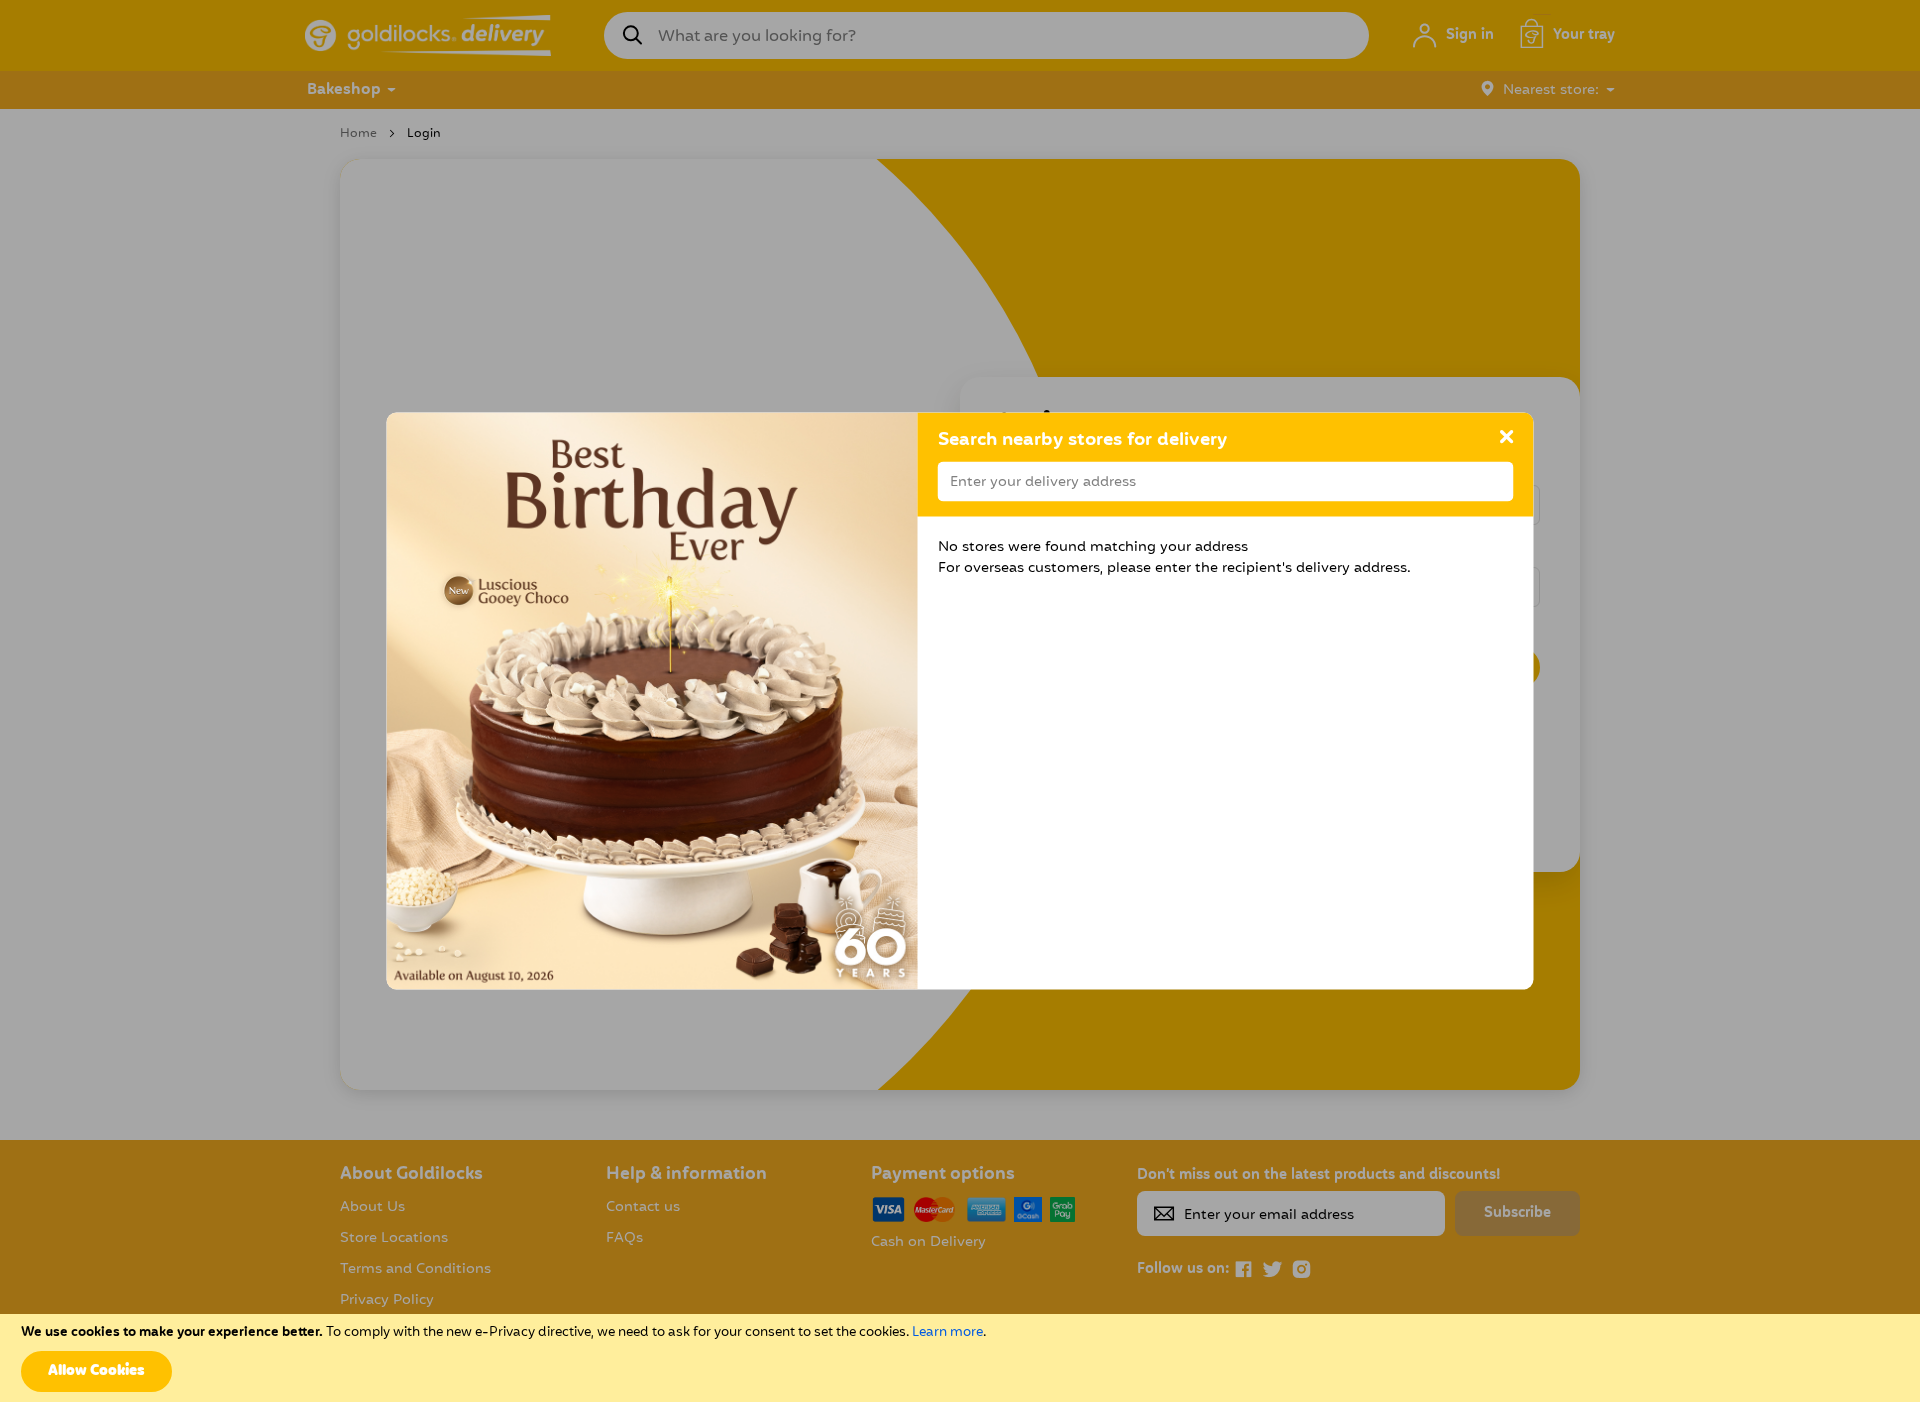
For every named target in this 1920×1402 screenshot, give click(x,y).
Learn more (947, 1332)
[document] (960, 1358)
